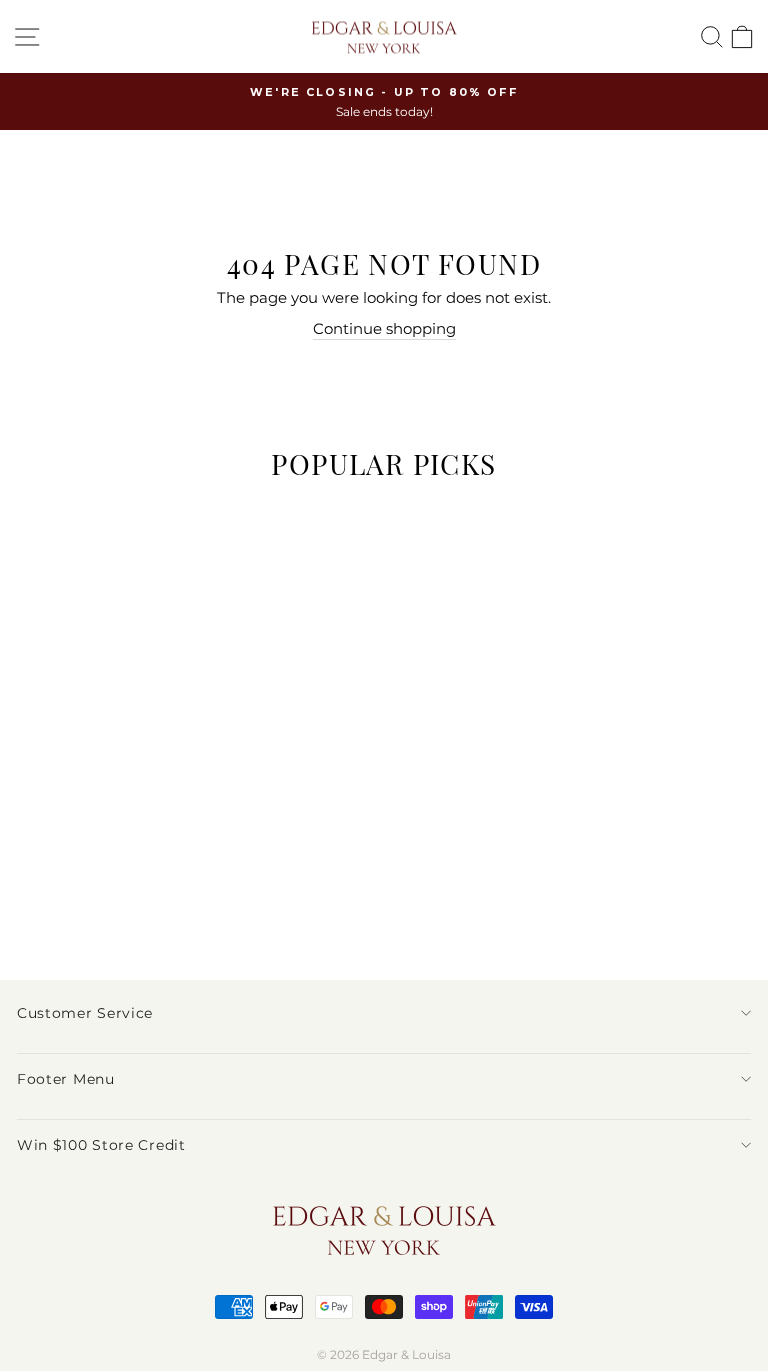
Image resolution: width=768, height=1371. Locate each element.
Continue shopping (384, 329)
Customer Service (85, 1013)
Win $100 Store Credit (101, 1145)
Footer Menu (66, 1079)
